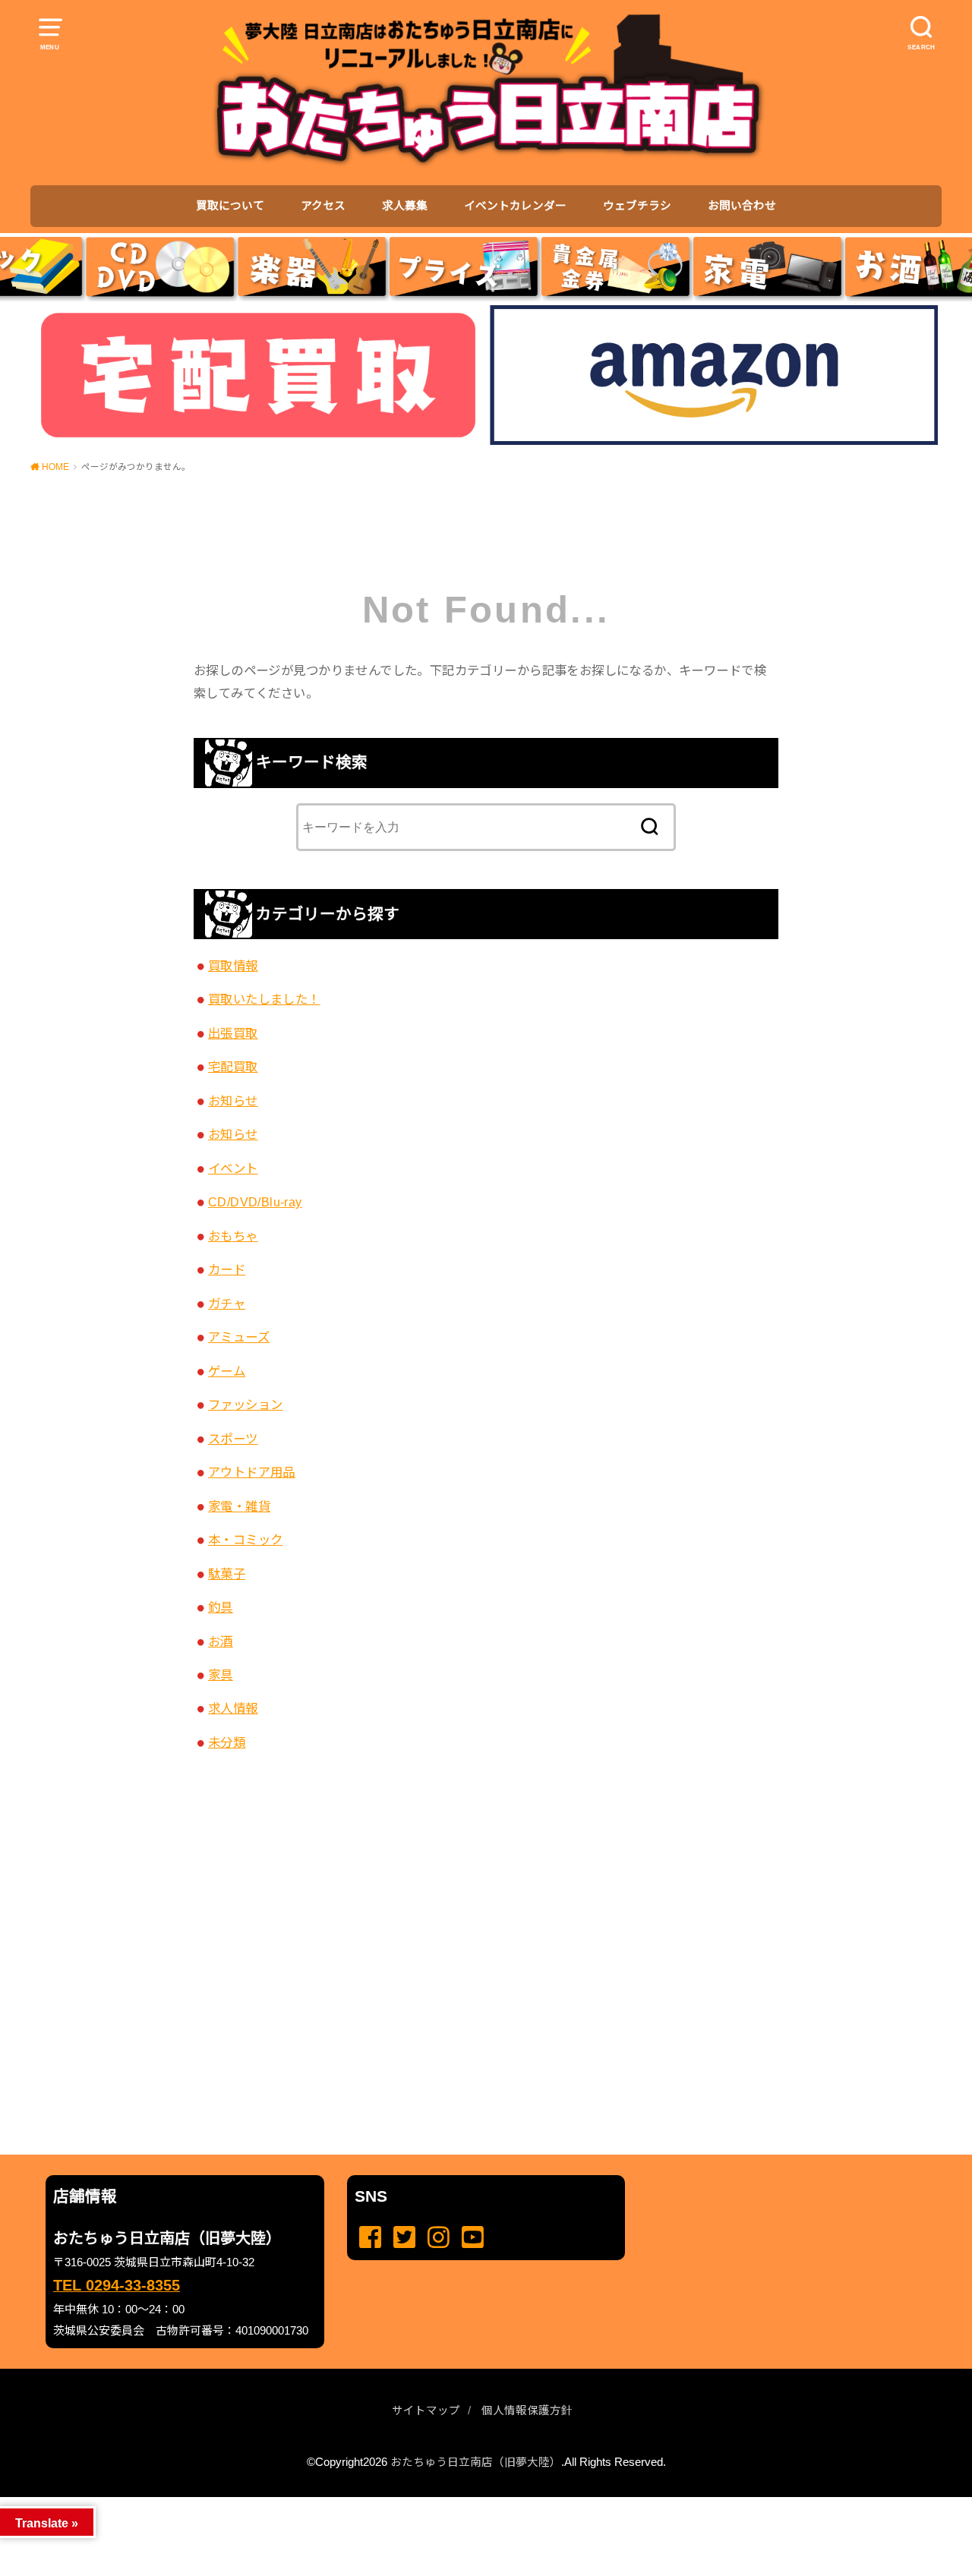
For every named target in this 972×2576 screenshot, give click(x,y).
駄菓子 (227, 1574)
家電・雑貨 (239, 1506)
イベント (233, 1168)
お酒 (221, 1641)
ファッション (245, 1405)
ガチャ (227, 1304)
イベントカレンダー (515, 206)
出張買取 (233, 1033)
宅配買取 (233, 1067)
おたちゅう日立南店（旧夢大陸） (476, 2462)
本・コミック (245, 1540)
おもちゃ (233, 1236)
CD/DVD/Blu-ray (255, 1202)
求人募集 (405, 206)
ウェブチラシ (637, 206)
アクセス (323, 206)
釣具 (221, 1607)
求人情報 (233, 1708)
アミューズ (239, 1337)
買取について (230, 206)
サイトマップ (426, 2410)
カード (227, 1269)
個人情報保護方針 (527, 2410)
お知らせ (233, 1101)
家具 (221, 1675)
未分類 (227, 1742)
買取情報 (233, 966)
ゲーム (227, 1371)
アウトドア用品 (252, 1472)
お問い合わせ (742, 206)
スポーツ (233, 1439)
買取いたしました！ (264, 999)
